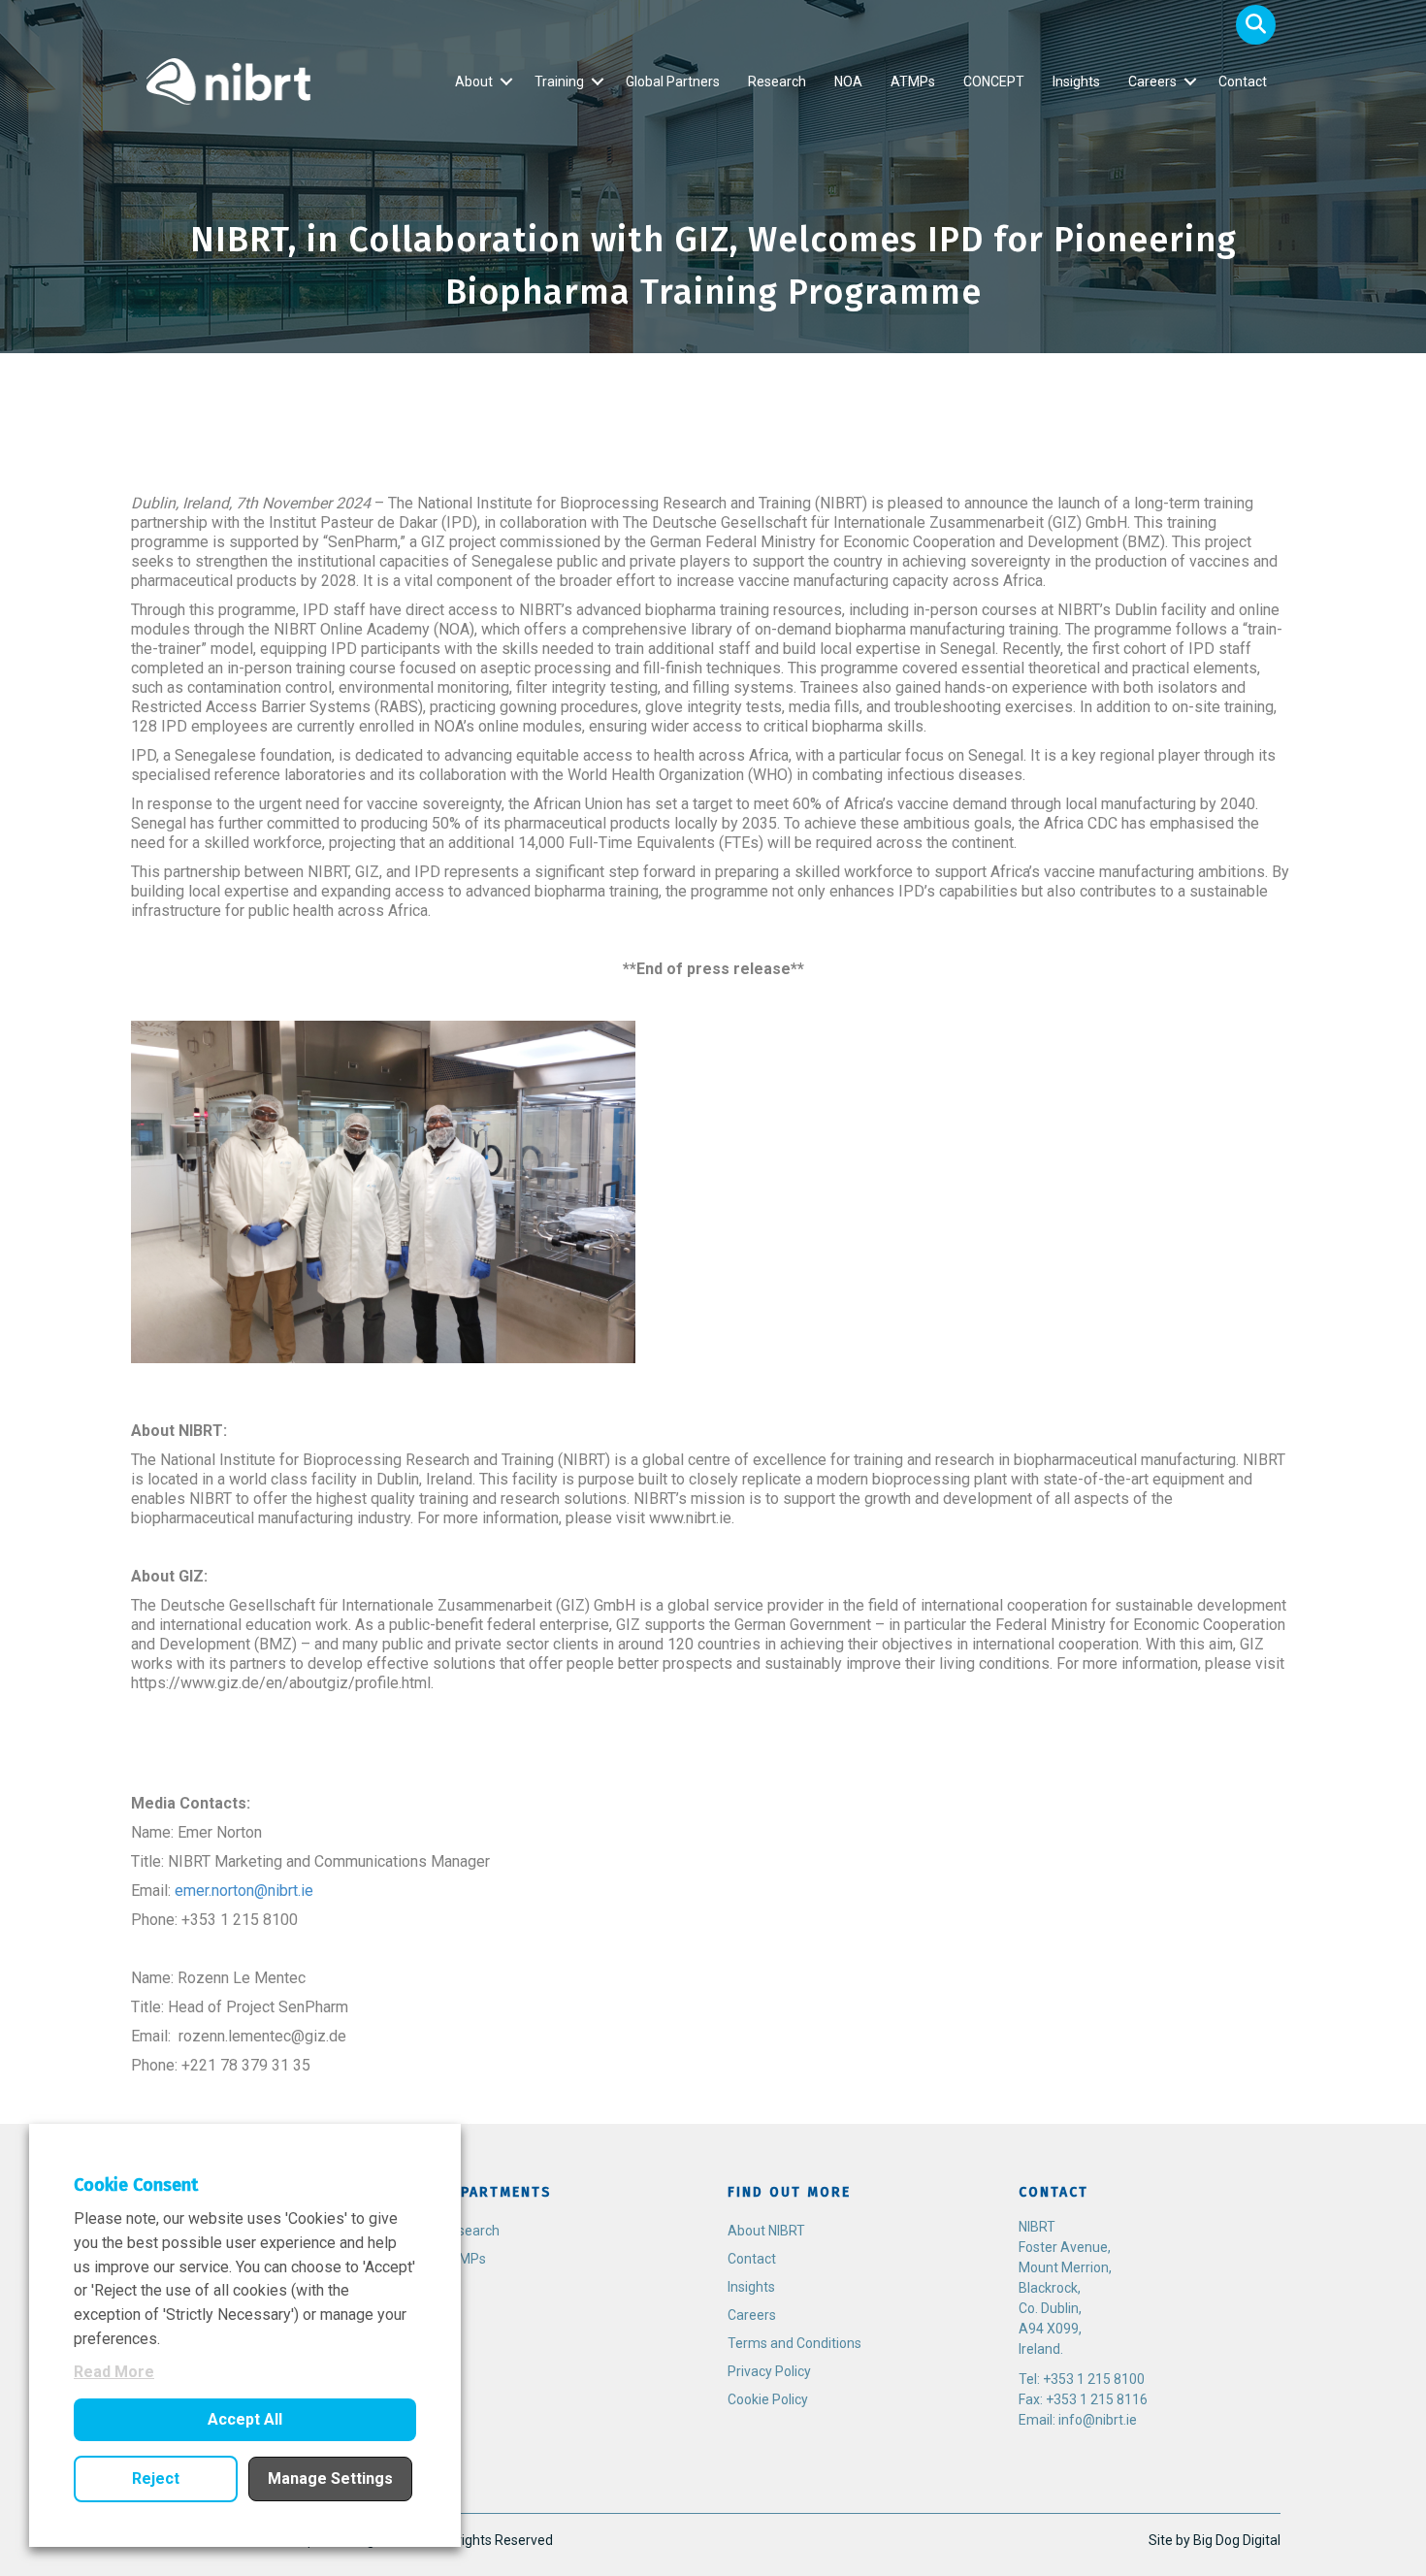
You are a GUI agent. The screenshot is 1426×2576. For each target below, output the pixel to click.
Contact (1243, 82)
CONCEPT (994, 82)
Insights (1076, 82)
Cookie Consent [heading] (136, 2185)
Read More (114, 2372)
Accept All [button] (245, 2419)
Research (777, 82)
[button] (1256, 25)
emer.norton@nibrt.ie (244, 1891)
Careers (1152, 82)
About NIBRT (766, 2231)
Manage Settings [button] (330, 2478)
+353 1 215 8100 (1094, 2379)
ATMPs (913, 82)
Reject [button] (156, 2478)
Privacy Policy (769, 2371)
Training (559, 82)
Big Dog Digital (1237, 2540)
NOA (848, 82)
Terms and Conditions (794, 2343)
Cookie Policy (768, 2399)
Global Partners (673, 82)
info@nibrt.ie (1098, 2420)
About (474, 82)
